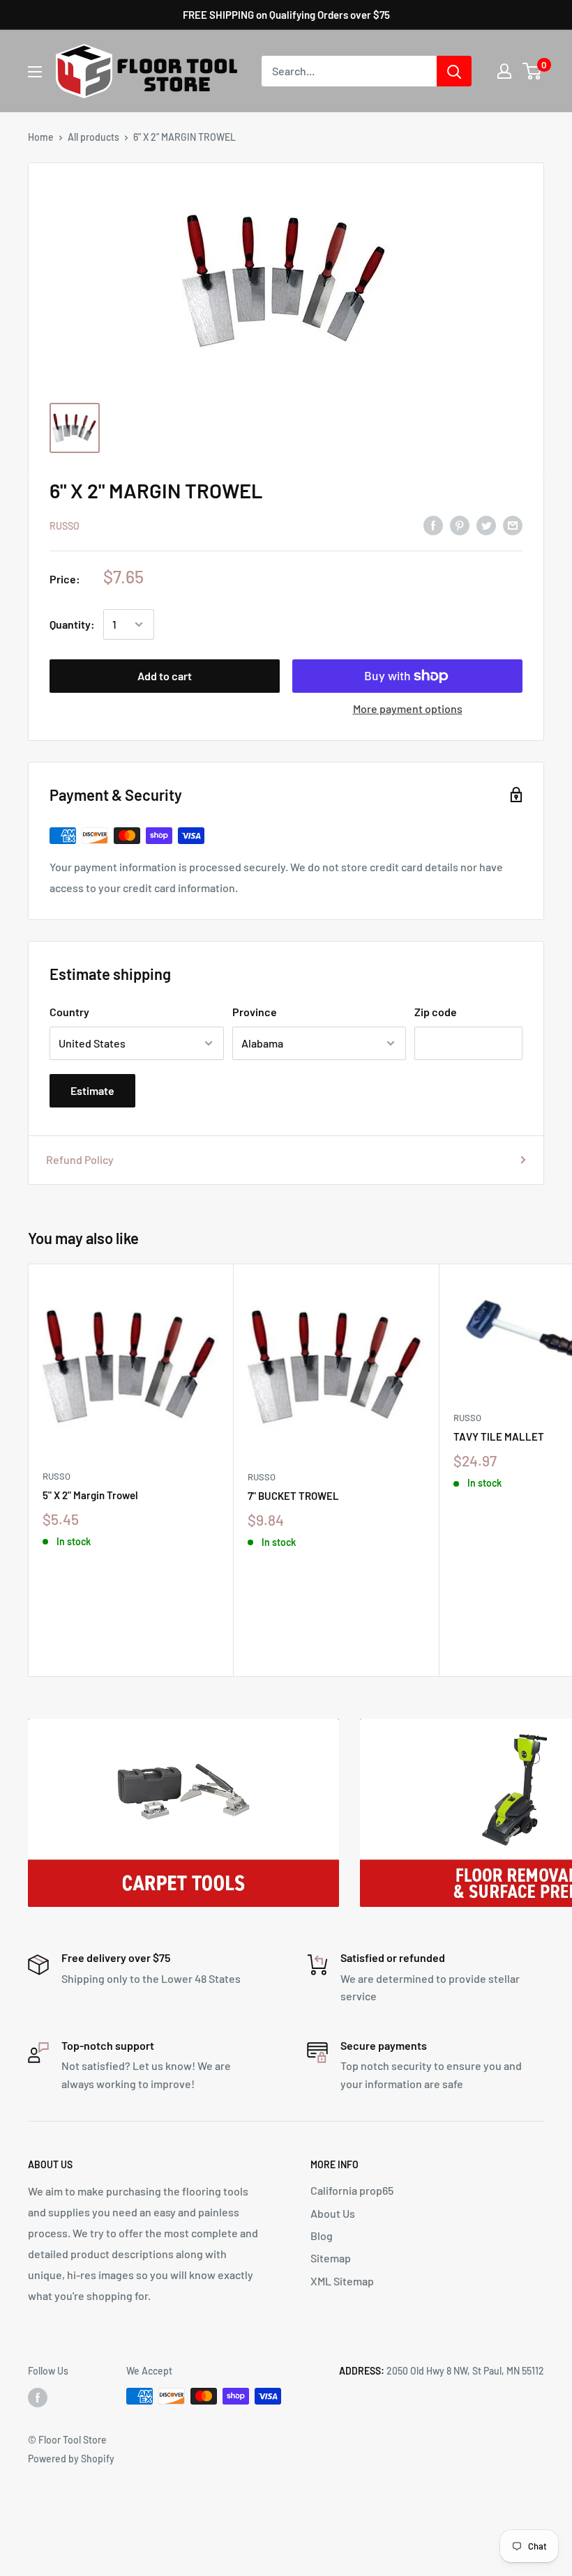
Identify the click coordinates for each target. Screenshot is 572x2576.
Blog (322, 2236)
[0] (533, 71)
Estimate (92, 1090)
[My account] (504, 71)
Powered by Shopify (71, 2459)
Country (69, 1012)
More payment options (408, 708)
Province (255, 1012)
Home (41, 137)
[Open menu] (35, 72)
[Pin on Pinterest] (460, 524)
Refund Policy (80, 1159)
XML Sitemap (342, 2281)
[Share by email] (513, 524)
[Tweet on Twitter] (486, 524)
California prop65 (352, 2190)
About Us (333, 2213)
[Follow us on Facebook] (38, 2398)
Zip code (436, 1012)
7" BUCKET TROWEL (293, 1496)
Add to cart (165, 676)
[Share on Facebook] (433, 524)
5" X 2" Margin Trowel (90, 1495)
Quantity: (72, 624)
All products (93, 137)
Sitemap (331, 2258)
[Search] (454, 71)
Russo (65, 526)
